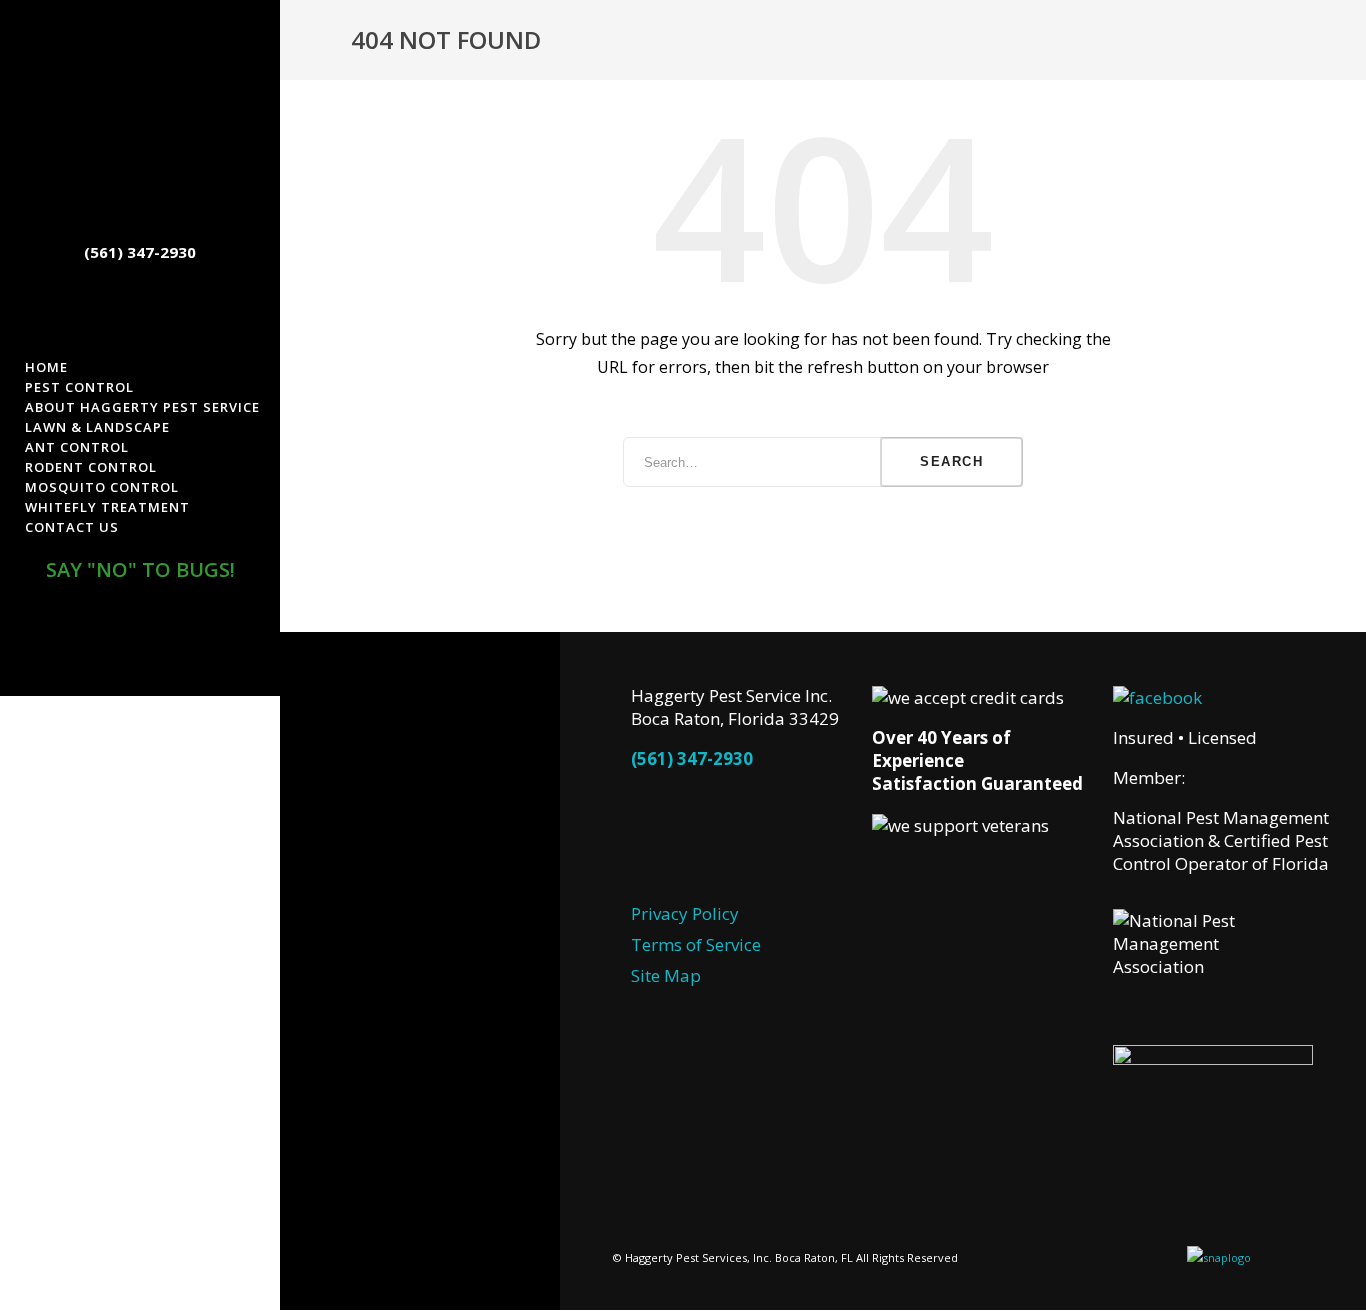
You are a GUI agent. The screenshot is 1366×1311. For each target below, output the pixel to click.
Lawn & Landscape (97, 427)
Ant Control (77, 447)
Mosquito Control (102, 487)
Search (951, 461)
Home (46, 367)
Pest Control (79, 387)
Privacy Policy (685, 913)
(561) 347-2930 (692, 758)
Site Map (666, 975)
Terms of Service (696, 944)
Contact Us (72, 527)
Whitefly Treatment (107, 507)
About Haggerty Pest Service (142, 407)
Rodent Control (91, 467)
